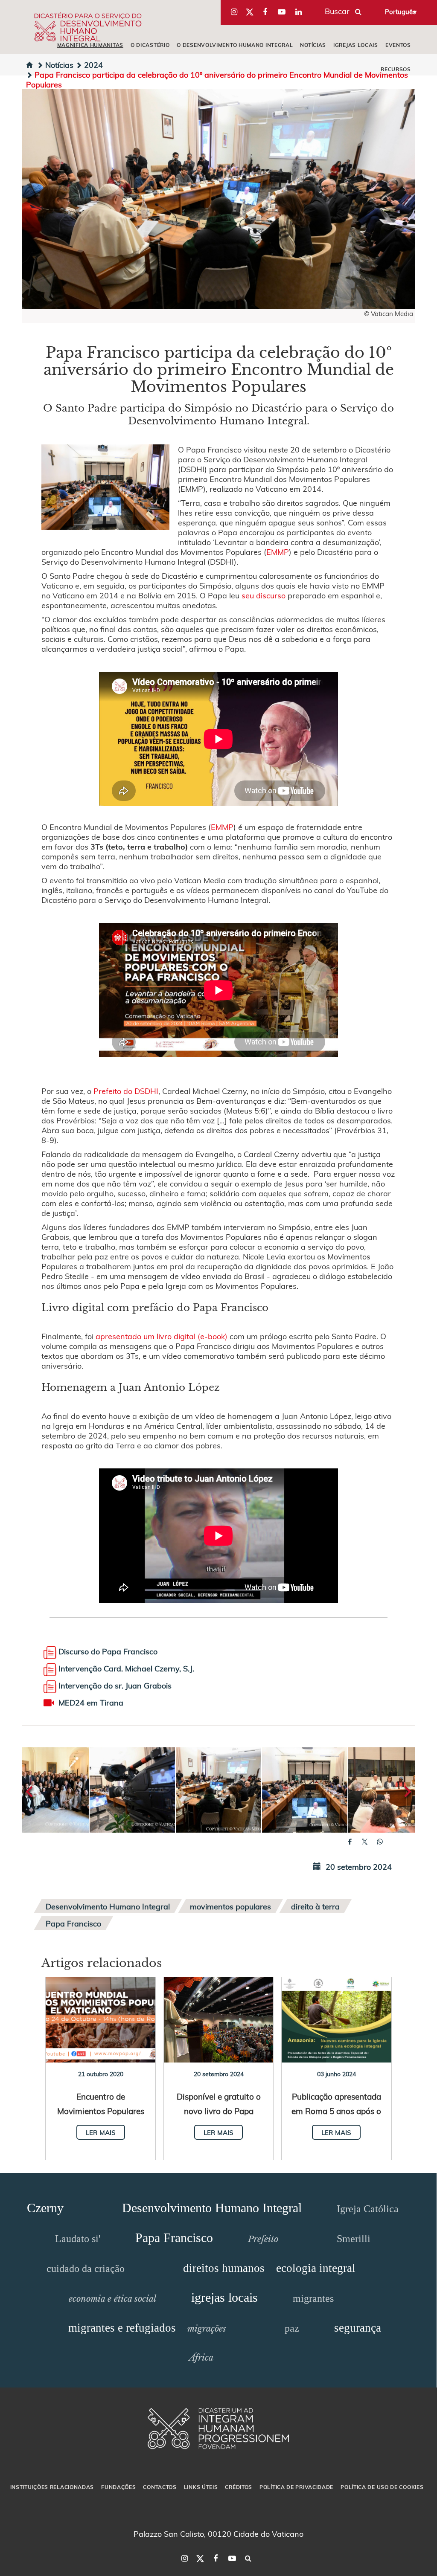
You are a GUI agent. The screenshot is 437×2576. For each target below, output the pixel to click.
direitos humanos (224, 2268)
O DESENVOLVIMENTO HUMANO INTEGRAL (235, 45)
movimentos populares (230, 1906)
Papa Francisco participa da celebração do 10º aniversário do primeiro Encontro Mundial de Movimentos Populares (217, 79)
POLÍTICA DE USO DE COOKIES (382, 2487)
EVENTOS (398, 45)
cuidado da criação (86, 2269)
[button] (46, 1790)
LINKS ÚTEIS (201, 2487)
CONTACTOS (160, 2487)
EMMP (278, 552)
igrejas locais (224, 2297)
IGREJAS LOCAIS (356, 45)
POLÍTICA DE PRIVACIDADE (296, 2487)
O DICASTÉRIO (150, 45)
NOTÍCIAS (313, 45)
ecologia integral (316, 2268)
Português (400, 12)
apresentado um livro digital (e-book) (162, 1336)
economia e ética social (112, 2299)
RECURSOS (396, 69)
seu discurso (264, 595)
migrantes (313, 2298)
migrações (207, 2329)
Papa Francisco (73, 1923)
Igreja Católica (368, 2209)
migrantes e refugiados (122, 2328)
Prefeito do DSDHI (126, 1091)
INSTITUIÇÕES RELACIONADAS (52, 2487)
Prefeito (263, 2239)
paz (292, 2328)
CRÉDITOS (239, 2487)
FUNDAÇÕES (118, 2487)
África (201, 2358)
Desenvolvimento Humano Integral (108, 1906)
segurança (358, 2328)
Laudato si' (78, 2239)
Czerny (45, 2208)
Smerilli (354, 2239)
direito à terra (315, 1906)
